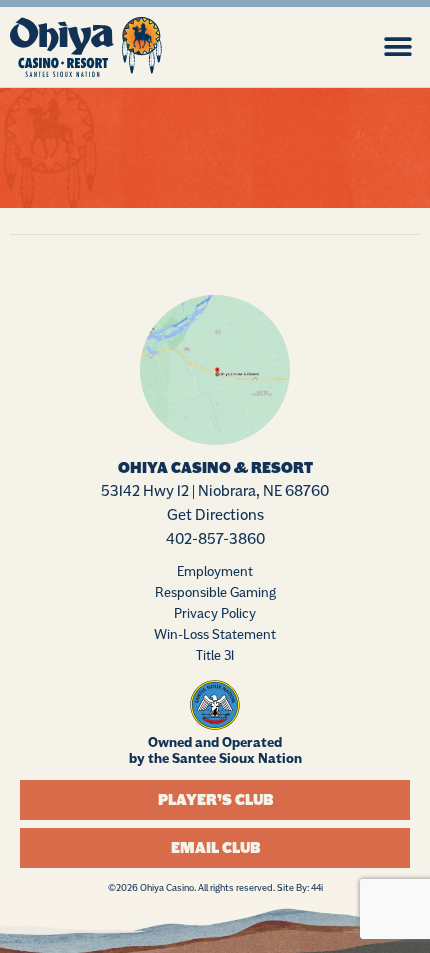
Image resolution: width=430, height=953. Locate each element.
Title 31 (215, 655)
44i (317, 887)
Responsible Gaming (215, 592)
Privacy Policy (215, 613)
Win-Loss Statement (215, 634)
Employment (215, 571)
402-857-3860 (215, 538)
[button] (397, 46)
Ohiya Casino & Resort (215, 468)
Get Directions (215, 514)
